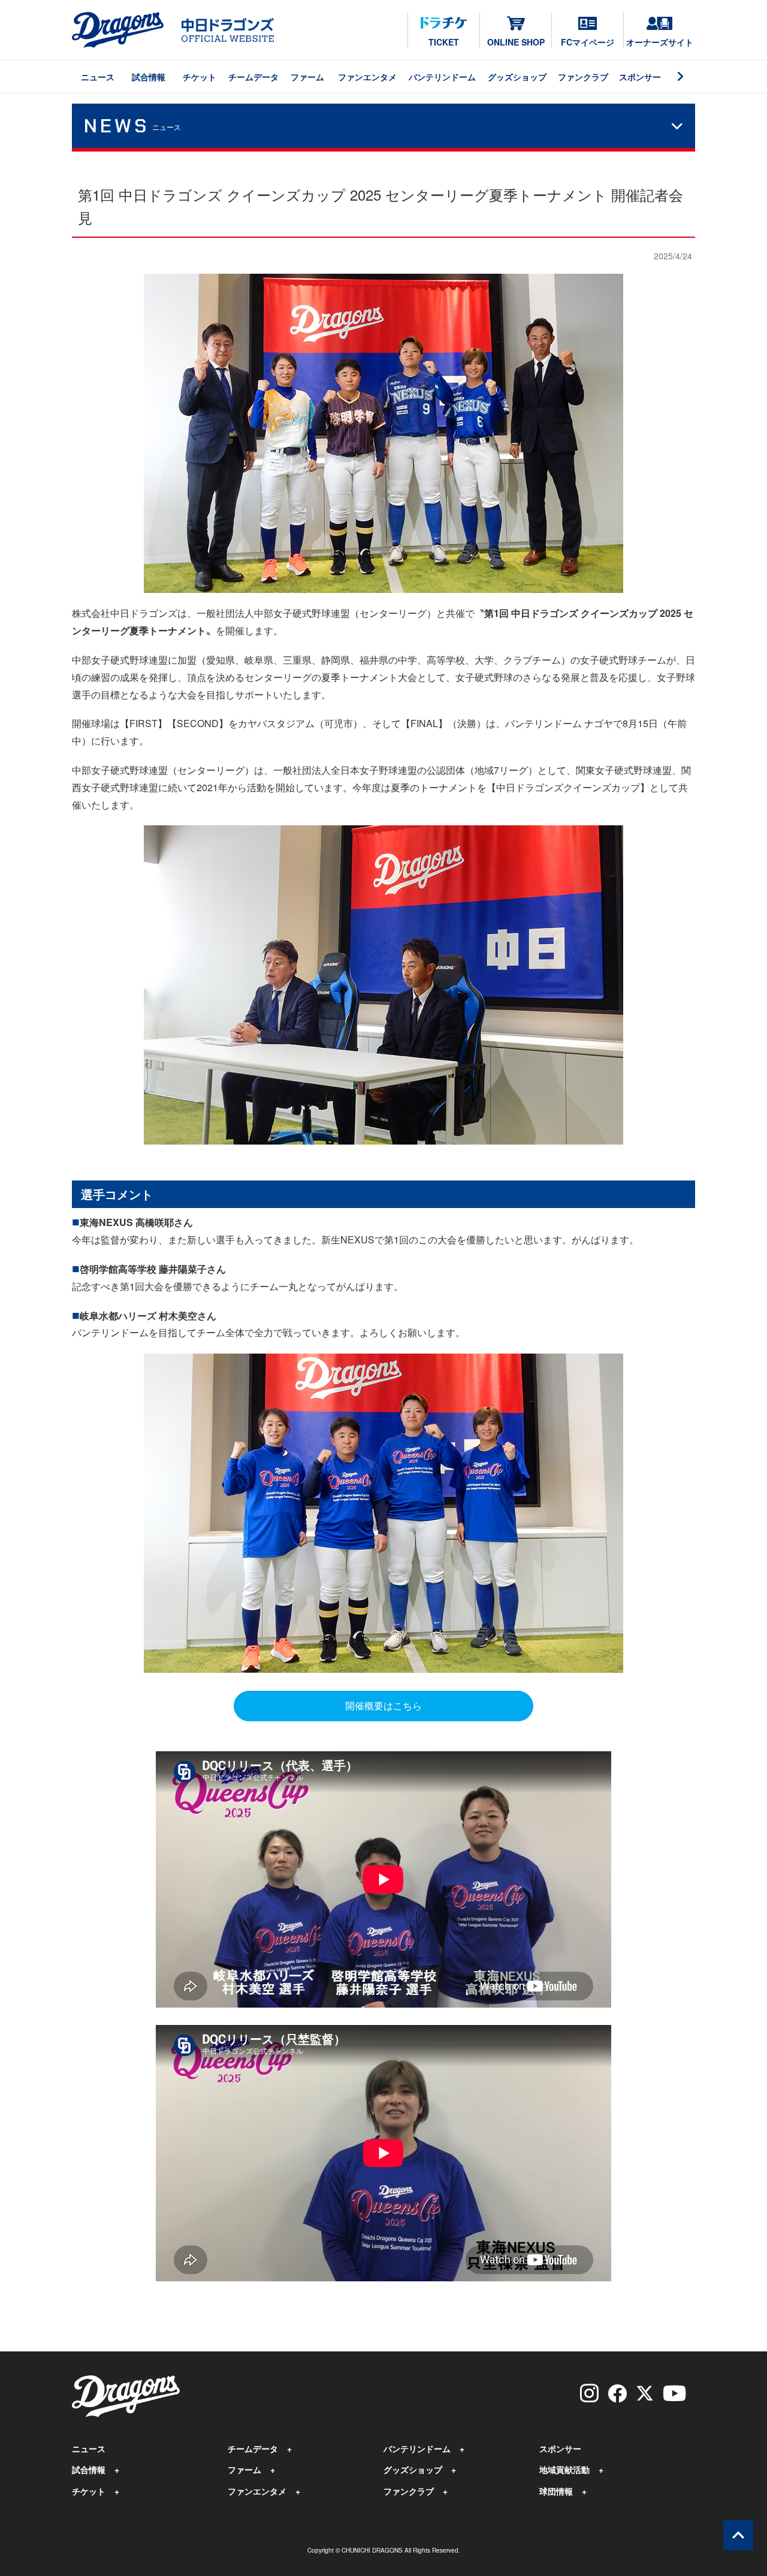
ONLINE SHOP (516, 42)
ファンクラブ (583, 77)
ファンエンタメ (367, 77)
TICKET (444, 42)
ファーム (307, 77)
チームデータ (253, 77)
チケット (200, 77)
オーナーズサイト (660, 42)
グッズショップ (517, 77)
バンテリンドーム (442, 77)
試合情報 (149, 77)
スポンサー (640, 77)
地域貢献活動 (564, 2469)
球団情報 (556, 2491)
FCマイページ (588, 42)
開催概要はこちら (383, 1705)
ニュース (98, 77)
